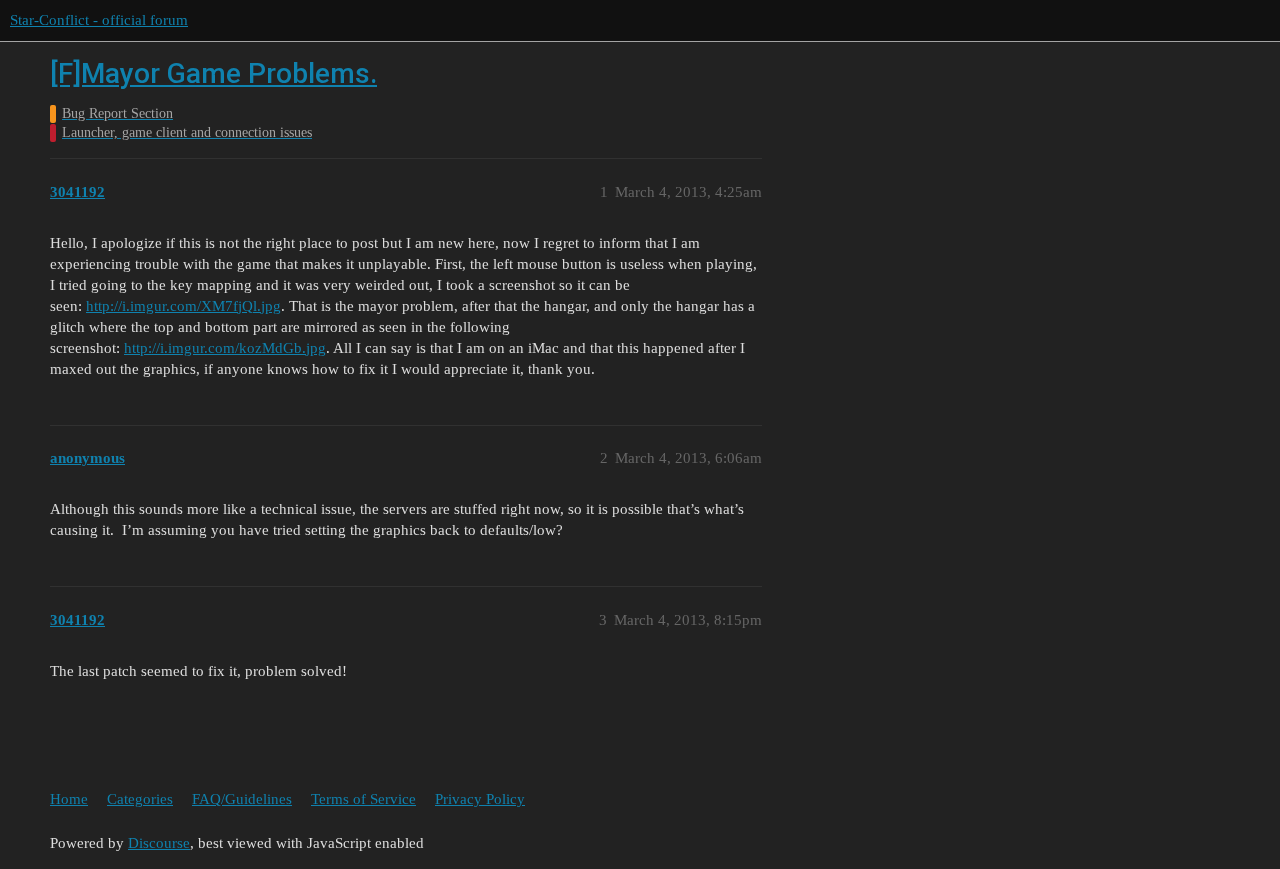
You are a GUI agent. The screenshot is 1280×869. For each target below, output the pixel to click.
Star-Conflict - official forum (99, 20)
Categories (140, 799)
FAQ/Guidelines (242, 799)
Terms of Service (363, 799)
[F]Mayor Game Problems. (213, 73)
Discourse (159, 843)
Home (69, 799)
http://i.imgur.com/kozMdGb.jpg (225, 348)
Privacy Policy (480, 799)
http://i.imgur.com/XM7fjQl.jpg (183, 306)
